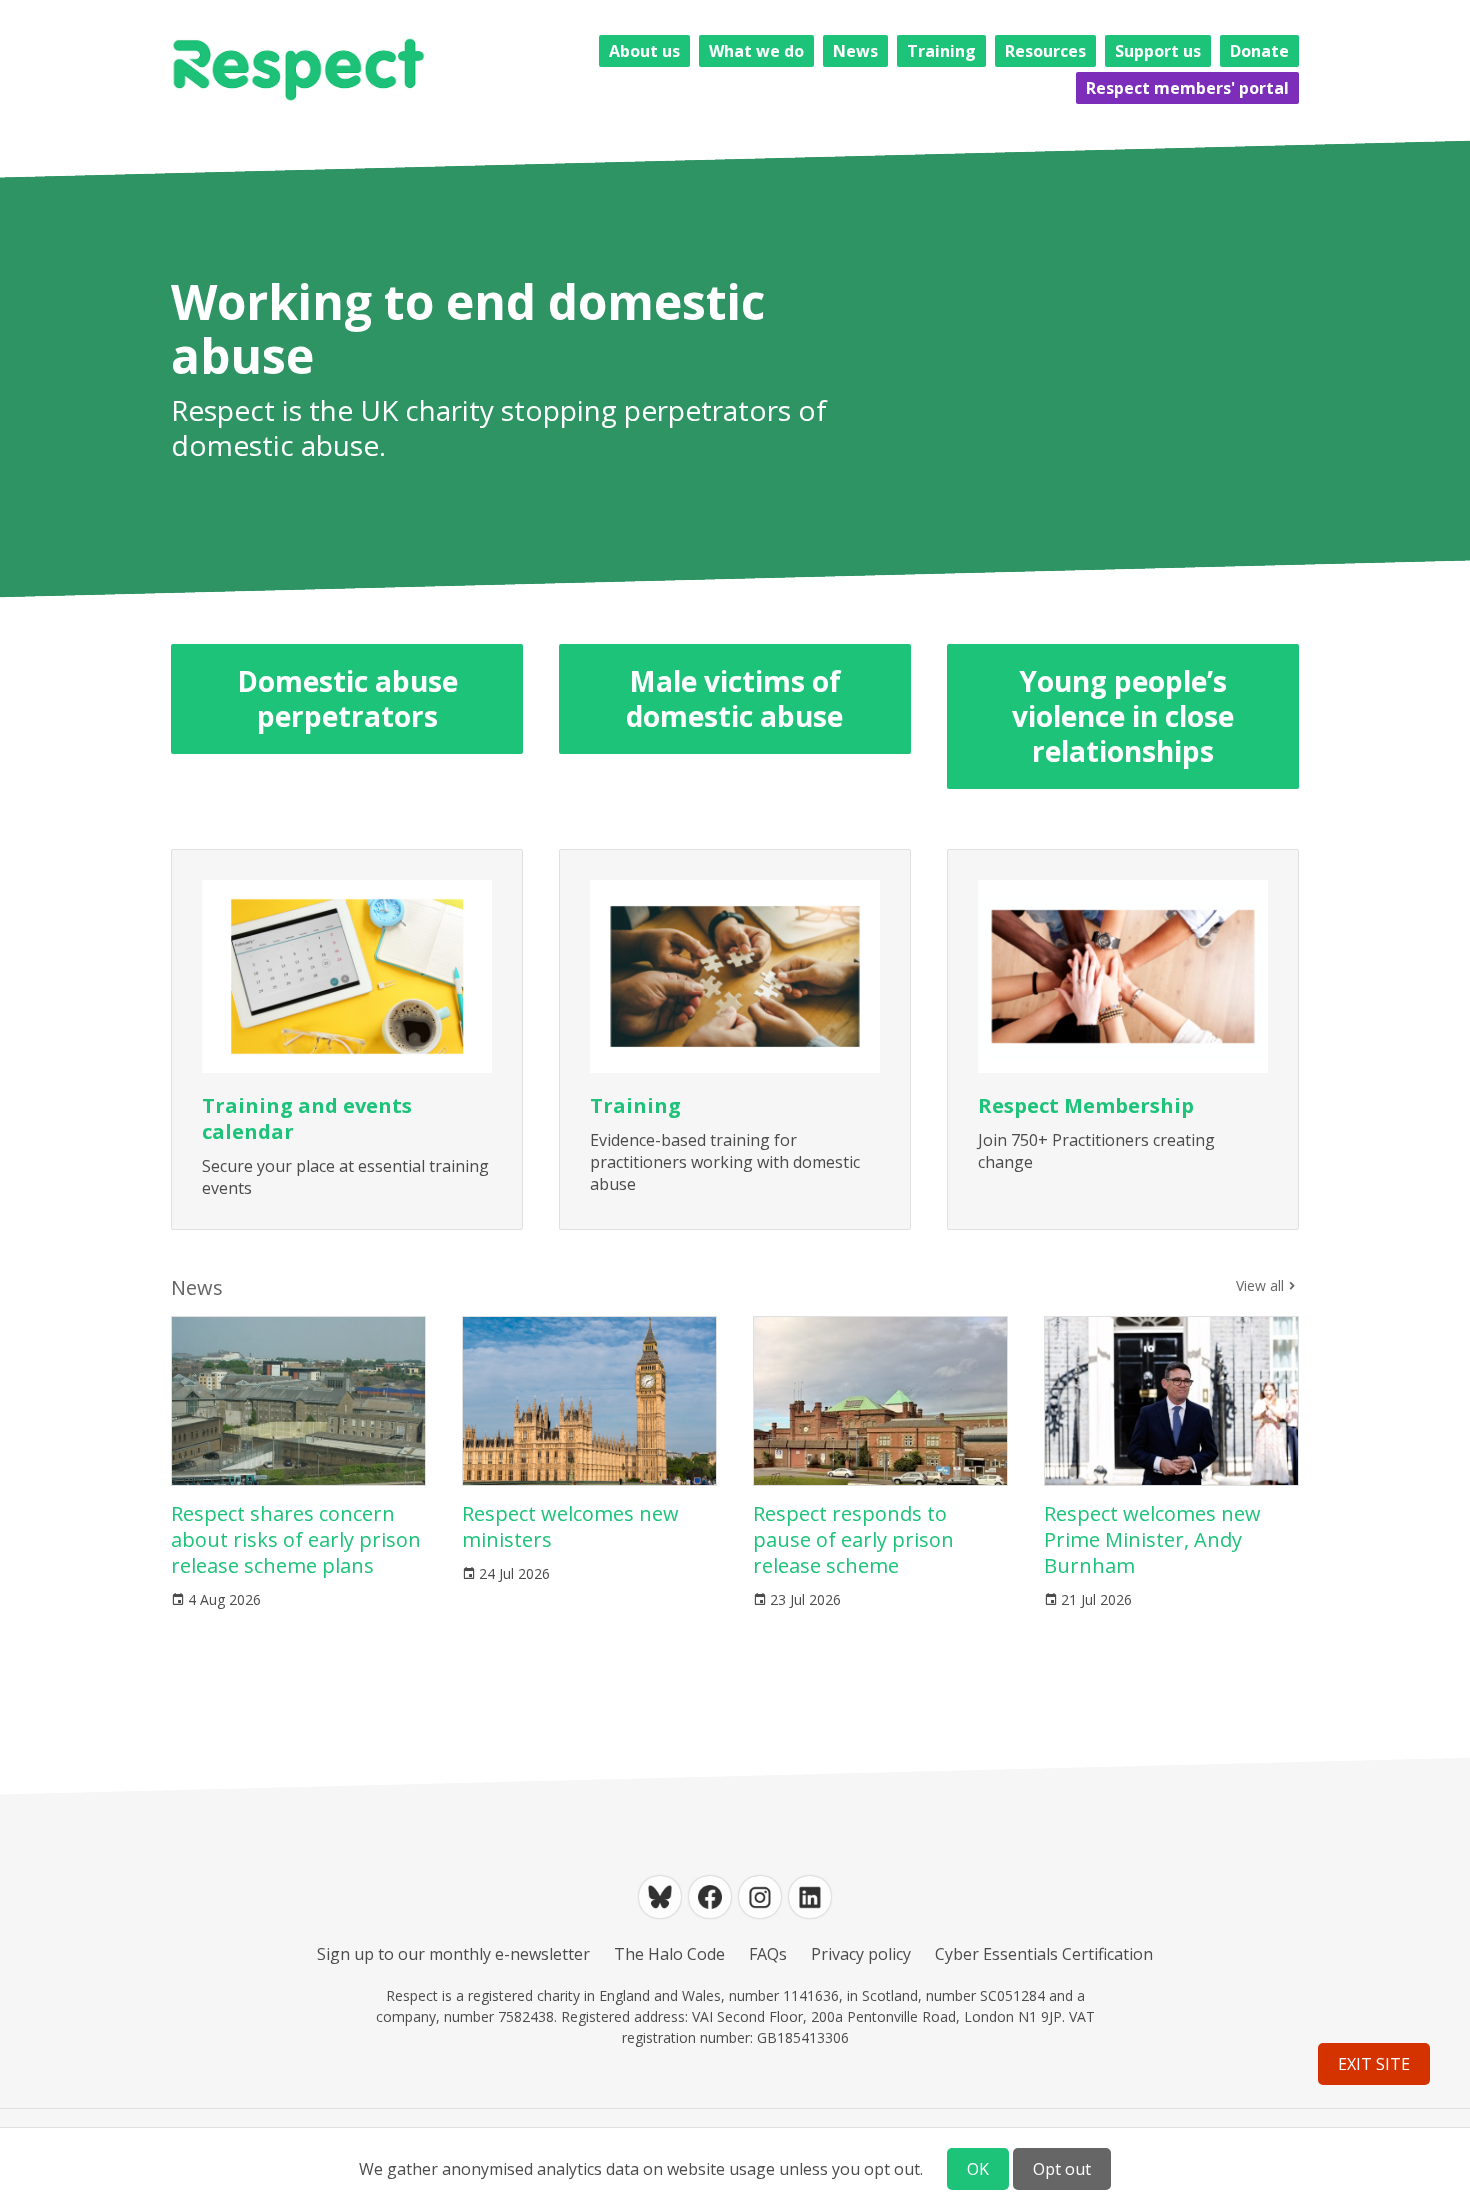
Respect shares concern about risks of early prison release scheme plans (296, 1539)
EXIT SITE (1374, 2064)
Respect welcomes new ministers (570, 1526)
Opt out (1062, 2169)
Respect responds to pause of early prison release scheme (853, 1539)
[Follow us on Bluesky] (660, 1897)
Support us (1158, 51)
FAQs (768, 1954)
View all (1260, 1285)
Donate (1259, 51)
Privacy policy (861, 1954)
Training (941, 51)
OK (978, 2169)
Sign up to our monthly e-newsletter (453, 1954)
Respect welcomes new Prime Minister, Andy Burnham (1152, 1539)
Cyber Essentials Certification (1044, 1954)
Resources (1045, 51)
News (855, 51)
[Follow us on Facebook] (710, 1897)
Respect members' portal (1187, 88)
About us (644, 51)
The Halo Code (669, 1954)
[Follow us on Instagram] (760, 1897)
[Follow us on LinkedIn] (810, 1897)
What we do (756, 51)
